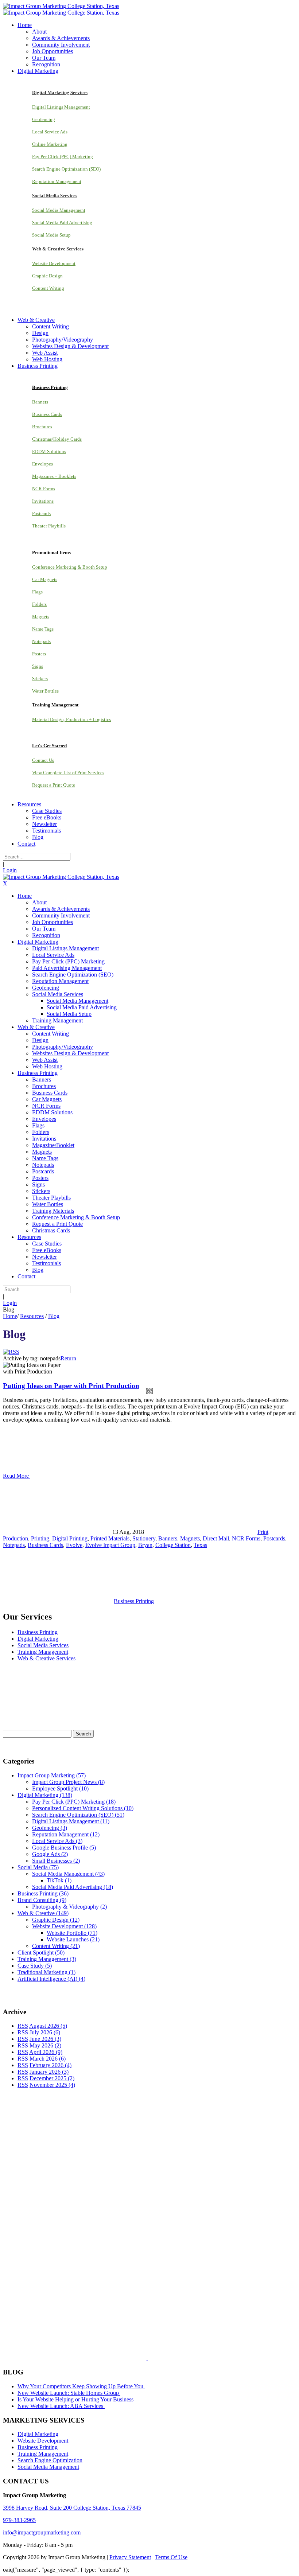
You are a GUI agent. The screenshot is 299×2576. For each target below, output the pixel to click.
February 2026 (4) (51, 2065)
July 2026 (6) (45, 2032)
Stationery (144, 1538)
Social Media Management (59, 210)
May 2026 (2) (45, 2045)
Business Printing (134, 1601)
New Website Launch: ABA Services (61, 2406)
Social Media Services (43, 1645)
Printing (40, 1538)
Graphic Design (47, 276)
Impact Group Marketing (52, 1775)
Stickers (40, 679)
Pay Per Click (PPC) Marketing (63, 157)
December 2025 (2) (52, 2078)
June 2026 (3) (45, 2039)
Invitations (43, 501)
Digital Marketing (38, 1639)
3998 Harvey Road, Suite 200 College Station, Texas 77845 (72, 2508)
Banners (40, 402)
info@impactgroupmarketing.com (42, 2532)
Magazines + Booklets (54, 476)
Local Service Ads (50, 132)
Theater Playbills (49, 526)
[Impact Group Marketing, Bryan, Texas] (135, 2271)
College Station (173, 1545)
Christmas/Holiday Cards (57, 439)
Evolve (74, 1545)
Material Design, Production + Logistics (71, 719)
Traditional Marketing (46, 1972)
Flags (37, 592)
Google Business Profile (64, 1848)
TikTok (59, 1880)
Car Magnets (45, 579)
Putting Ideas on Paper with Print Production (71, 1386)
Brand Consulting (42, 1900)
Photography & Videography (69, 1907)
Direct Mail (216, 1538)
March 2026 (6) (48, 2059)
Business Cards (47, 414)
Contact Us (43, 760)
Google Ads (50, 1854)
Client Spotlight (41, 1953)
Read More (17, 1476)
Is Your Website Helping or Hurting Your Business (76, 2399)
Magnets (41, 617)
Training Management (43, 1652)
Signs (38, 666)
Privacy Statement (130, 2557)
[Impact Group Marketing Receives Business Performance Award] (170, 2358)
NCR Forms (44, 489)
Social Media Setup (51, 235)
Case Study (35, 1966)
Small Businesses (56, 1861)
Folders (39, 604)
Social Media (38, 1867)
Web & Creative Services (46, 1658)
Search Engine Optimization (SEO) (66, 169)
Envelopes (42, 464)
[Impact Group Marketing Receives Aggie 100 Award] (132, 2358)
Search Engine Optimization (50, 2460)
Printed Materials (110, 1538)
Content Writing (48, 288)
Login (10, 870)
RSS (23, 2026)
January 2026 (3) (49, 2072)
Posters (39, 654)
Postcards (41, 513)
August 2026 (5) (48, 2026)
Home (10, 1316)
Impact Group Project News (68, 1782)
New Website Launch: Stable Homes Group (69, 2393)
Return (68, 1358)
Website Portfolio (72, 1933)
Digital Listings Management (61, 107)
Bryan (145, 1545)
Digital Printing (70, 1538)
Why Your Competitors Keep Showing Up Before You (81, 2386)
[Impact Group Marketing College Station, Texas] (61, 6)
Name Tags (43, 629)
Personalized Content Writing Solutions (83, 1808)
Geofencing (44, 119)
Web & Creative (43, 1913)
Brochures (42, 427)
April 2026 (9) (46, 2052)
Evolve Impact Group (110, 1545)
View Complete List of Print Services (68, 773)
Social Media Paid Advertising (62, 223)
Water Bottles (45, 691)
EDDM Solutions (49, 451)
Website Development (54, 263)
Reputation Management (57, 181)
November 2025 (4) (52, 2085)
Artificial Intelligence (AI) (51, 1979)
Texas (200, 1545)
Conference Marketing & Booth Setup (70, 567)
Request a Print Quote (54, 785)
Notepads (41, 641)
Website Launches (73, 1939)
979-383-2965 (19, 2520)
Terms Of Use (171, 2557)
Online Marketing (50, 144)
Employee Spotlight (60, 1788)
